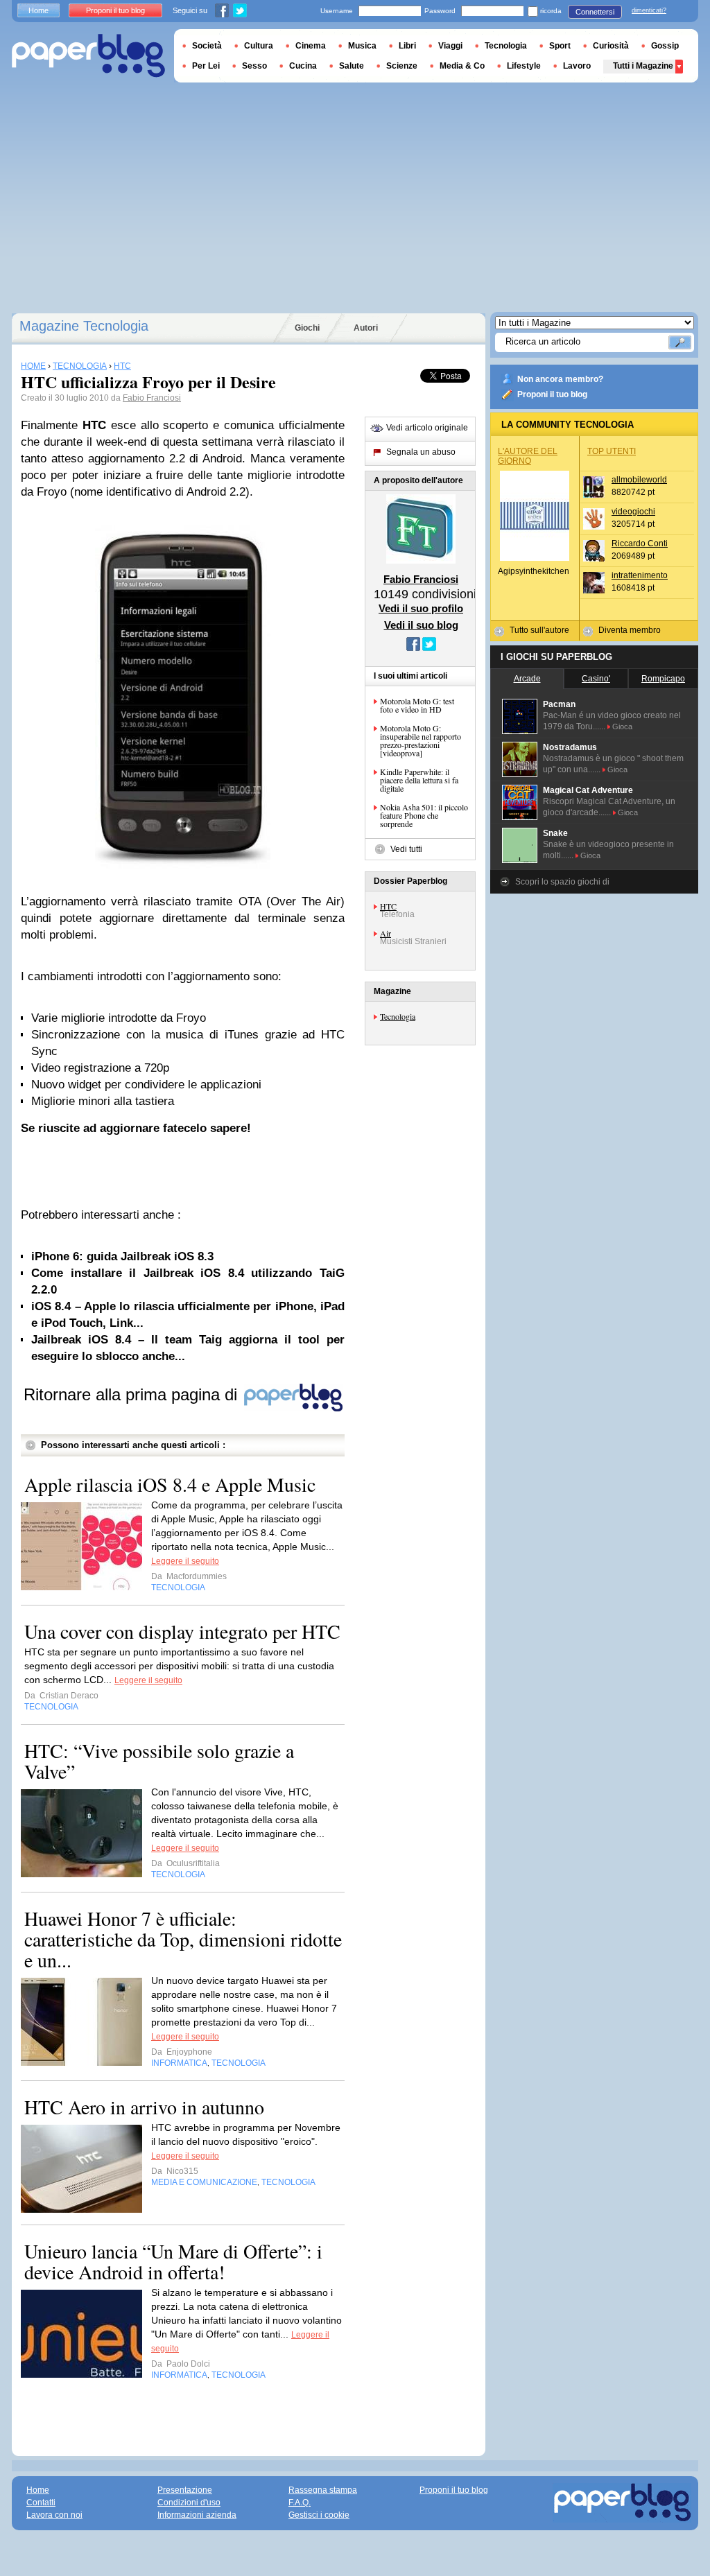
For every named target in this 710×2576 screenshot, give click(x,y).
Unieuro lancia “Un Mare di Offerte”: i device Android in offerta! (173, 2261)
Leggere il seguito (185, 1561)
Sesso (254, 66)
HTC (388, 906)
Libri (407, 46)
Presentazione (185, 2490)
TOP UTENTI (612, 451)
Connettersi (595, 12)
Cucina (303, 66)
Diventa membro (630, 630)
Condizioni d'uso (189, 2503)
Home (38, 10)
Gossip (665, 46)
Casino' (596, 679)
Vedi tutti (406, 849)
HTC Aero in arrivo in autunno (144, 2107)
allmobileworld (639, 480)
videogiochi (633, 512)
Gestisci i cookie (319, 2515)
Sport (560, 46)
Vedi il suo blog (421, 625)
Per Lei (206, 66)
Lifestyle (524, 66)
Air (386, 933)
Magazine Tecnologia (84, 326)
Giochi (307, 328)
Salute (352, 66)
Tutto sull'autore (539, 630)
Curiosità (611, 46)
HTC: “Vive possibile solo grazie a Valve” (159, 1761)
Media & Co (462, 66)
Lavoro (577, 66)
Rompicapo (663, 679)
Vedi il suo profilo (421, 608)
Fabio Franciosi (152, 398)
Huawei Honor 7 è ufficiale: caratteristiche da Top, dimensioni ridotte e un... (183, 1939)
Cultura (259, 46)
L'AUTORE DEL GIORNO (528, 456)
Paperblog (88, 56)
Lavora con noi (54, 2515)
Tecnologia (398, 1016)
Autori (366, 328)
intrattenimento (640, 575)
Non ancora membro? (560, 379)
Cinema (311, 46)
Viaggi (450, 46)
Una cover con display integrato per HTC (182, 1631)
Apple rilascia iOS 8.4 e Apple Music (170, 1484)
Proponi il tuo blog (552, 394)
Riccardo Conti (640, 543)
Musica (362, 46)
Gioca (622, 726)
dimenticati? (649, 10)
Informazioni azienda (197, 2515)
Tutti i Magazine (643, 66)
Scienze (402, 66)
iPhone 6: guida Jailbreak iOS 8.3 (122, 1256)
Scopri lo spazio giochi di (562, 882)
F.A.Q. (300, 2503)
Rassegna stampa (323, 2490)
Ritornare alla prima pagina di (133, 1394)
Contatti (41, 2503)
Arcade (527, 679)
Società (207, 46)
